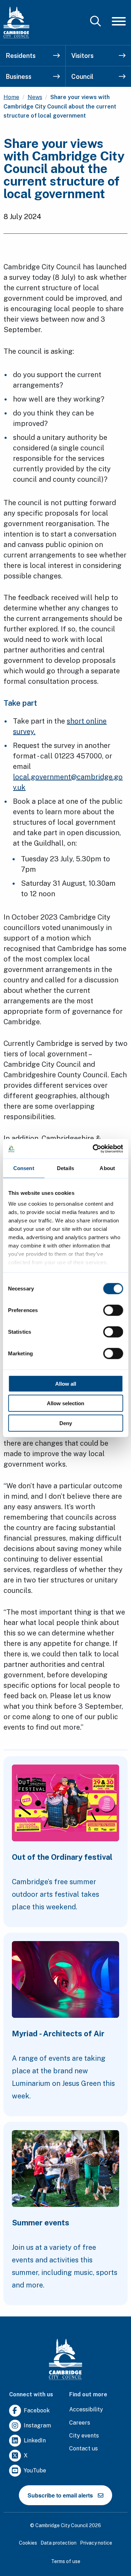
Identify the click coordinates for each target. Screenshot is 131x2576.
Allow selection (65, 1403)
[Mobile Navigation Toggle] (119, 21)
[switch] (113, 1310)
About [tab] (107, 1168)
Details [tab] (65, 1168)
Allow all (66, 1383)
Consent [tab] (24, 1168)
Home (11, 97)
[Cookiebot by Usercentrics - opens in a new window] (93, 1149)
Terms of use (66, 2561)
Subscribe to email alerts (60, 2495)
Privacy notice (96, 2543)
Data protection (59, 2543)
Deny (66, 1423)
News (35, 97)
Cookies (28, 2543)
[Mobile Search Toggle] (96, 21)
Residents (21, 56)
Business (19, 77)
